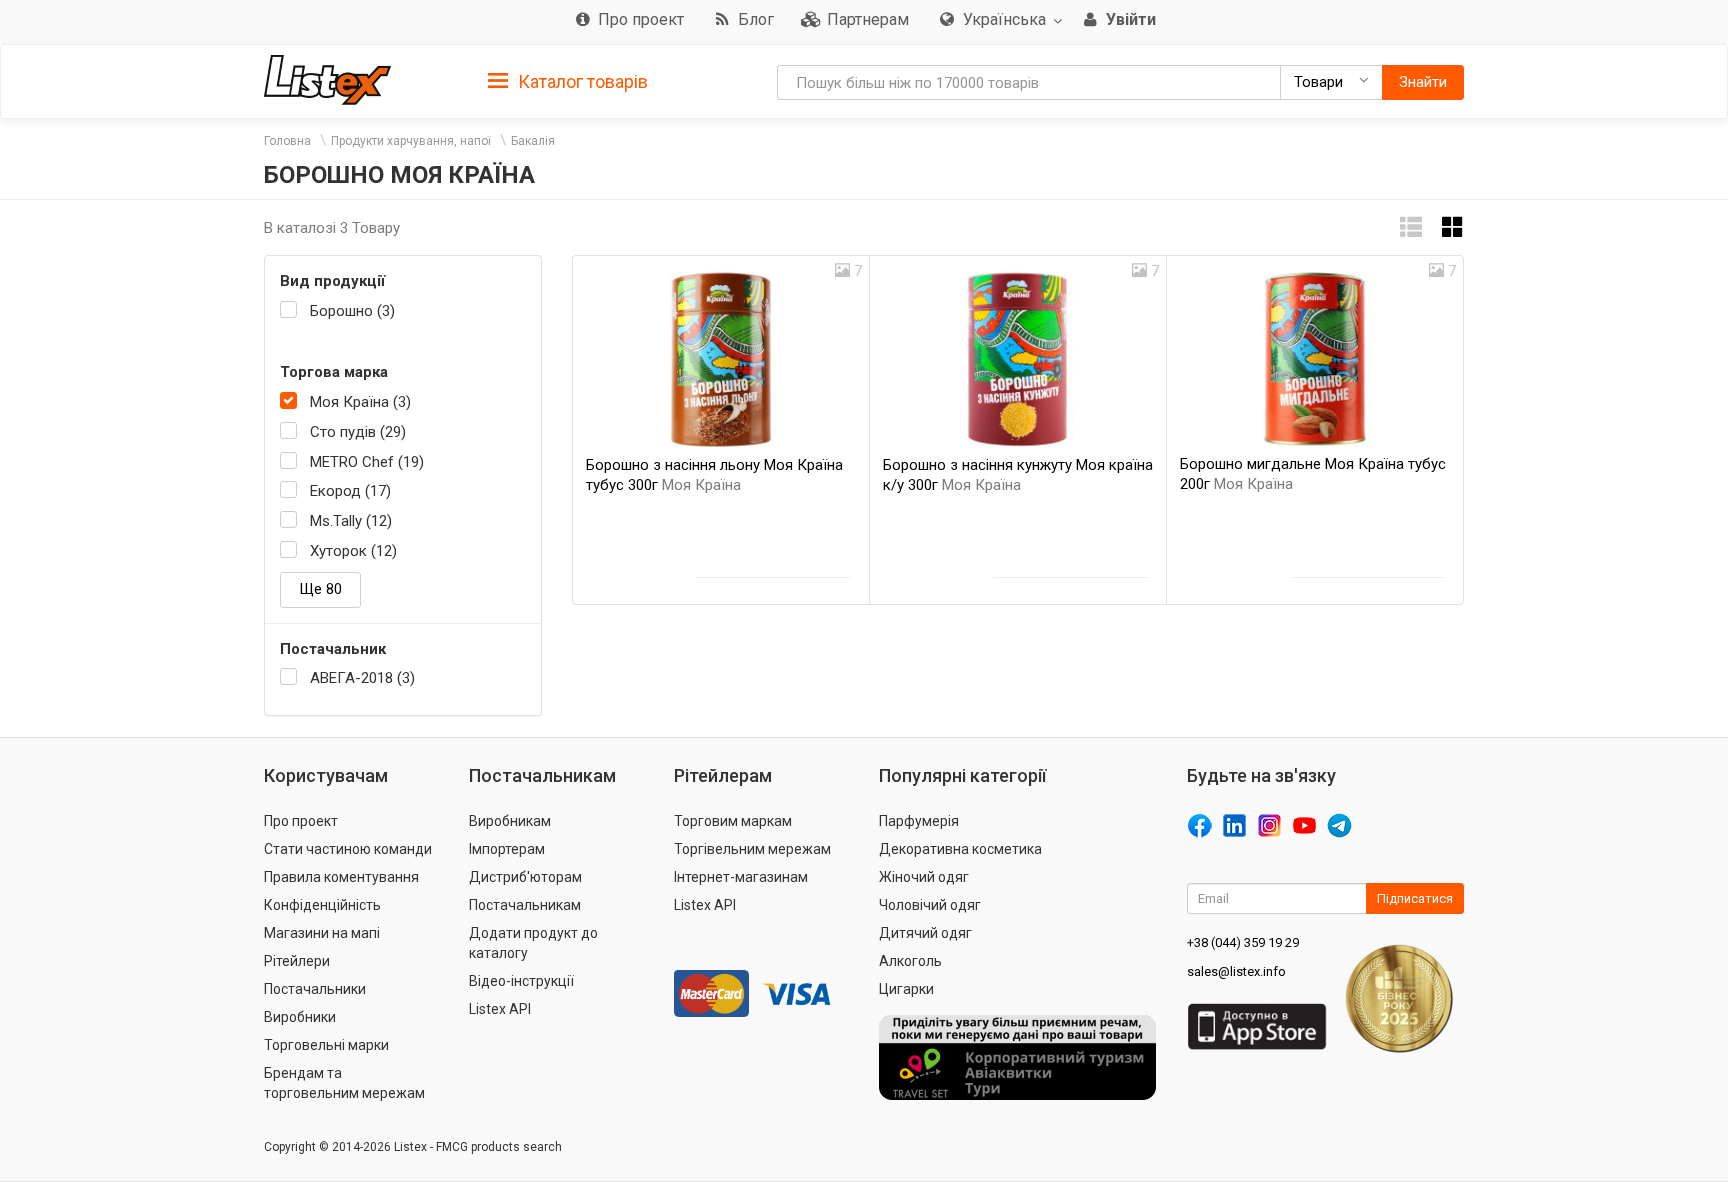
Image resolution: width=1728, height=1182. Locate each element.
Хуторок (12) (353, 551)
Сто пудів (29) (358, 432)
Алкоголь (910, 961)
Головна (287, 141)
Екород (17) (350, 491)
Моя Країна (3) (360, 402)
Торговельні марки (326, 1045)
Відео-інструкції (521, 981)
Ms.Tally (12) (351, 521)
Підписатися (1415, 898)
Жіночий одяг (924, 877)
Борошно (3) (352, 311)
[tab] (568, 80)
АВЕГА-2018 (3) (362, 678)
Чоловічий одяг (930, 905)
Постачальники (315, 989)
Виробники (300, 1017)
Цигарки (906, 989)
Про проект (301, 821)
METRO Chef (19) (367, 462)
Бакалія (533, 141)
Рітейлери (297, 961)
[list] (1411, 227)
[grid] (1453, 227)
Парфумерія (919, 821)
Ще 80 (320, 589)
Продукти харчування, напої (411, 141)
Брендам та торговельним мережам (344, 1083)
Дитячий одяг (925, 933)
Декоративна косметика (960, 849)
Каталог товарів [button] (581, 81)
